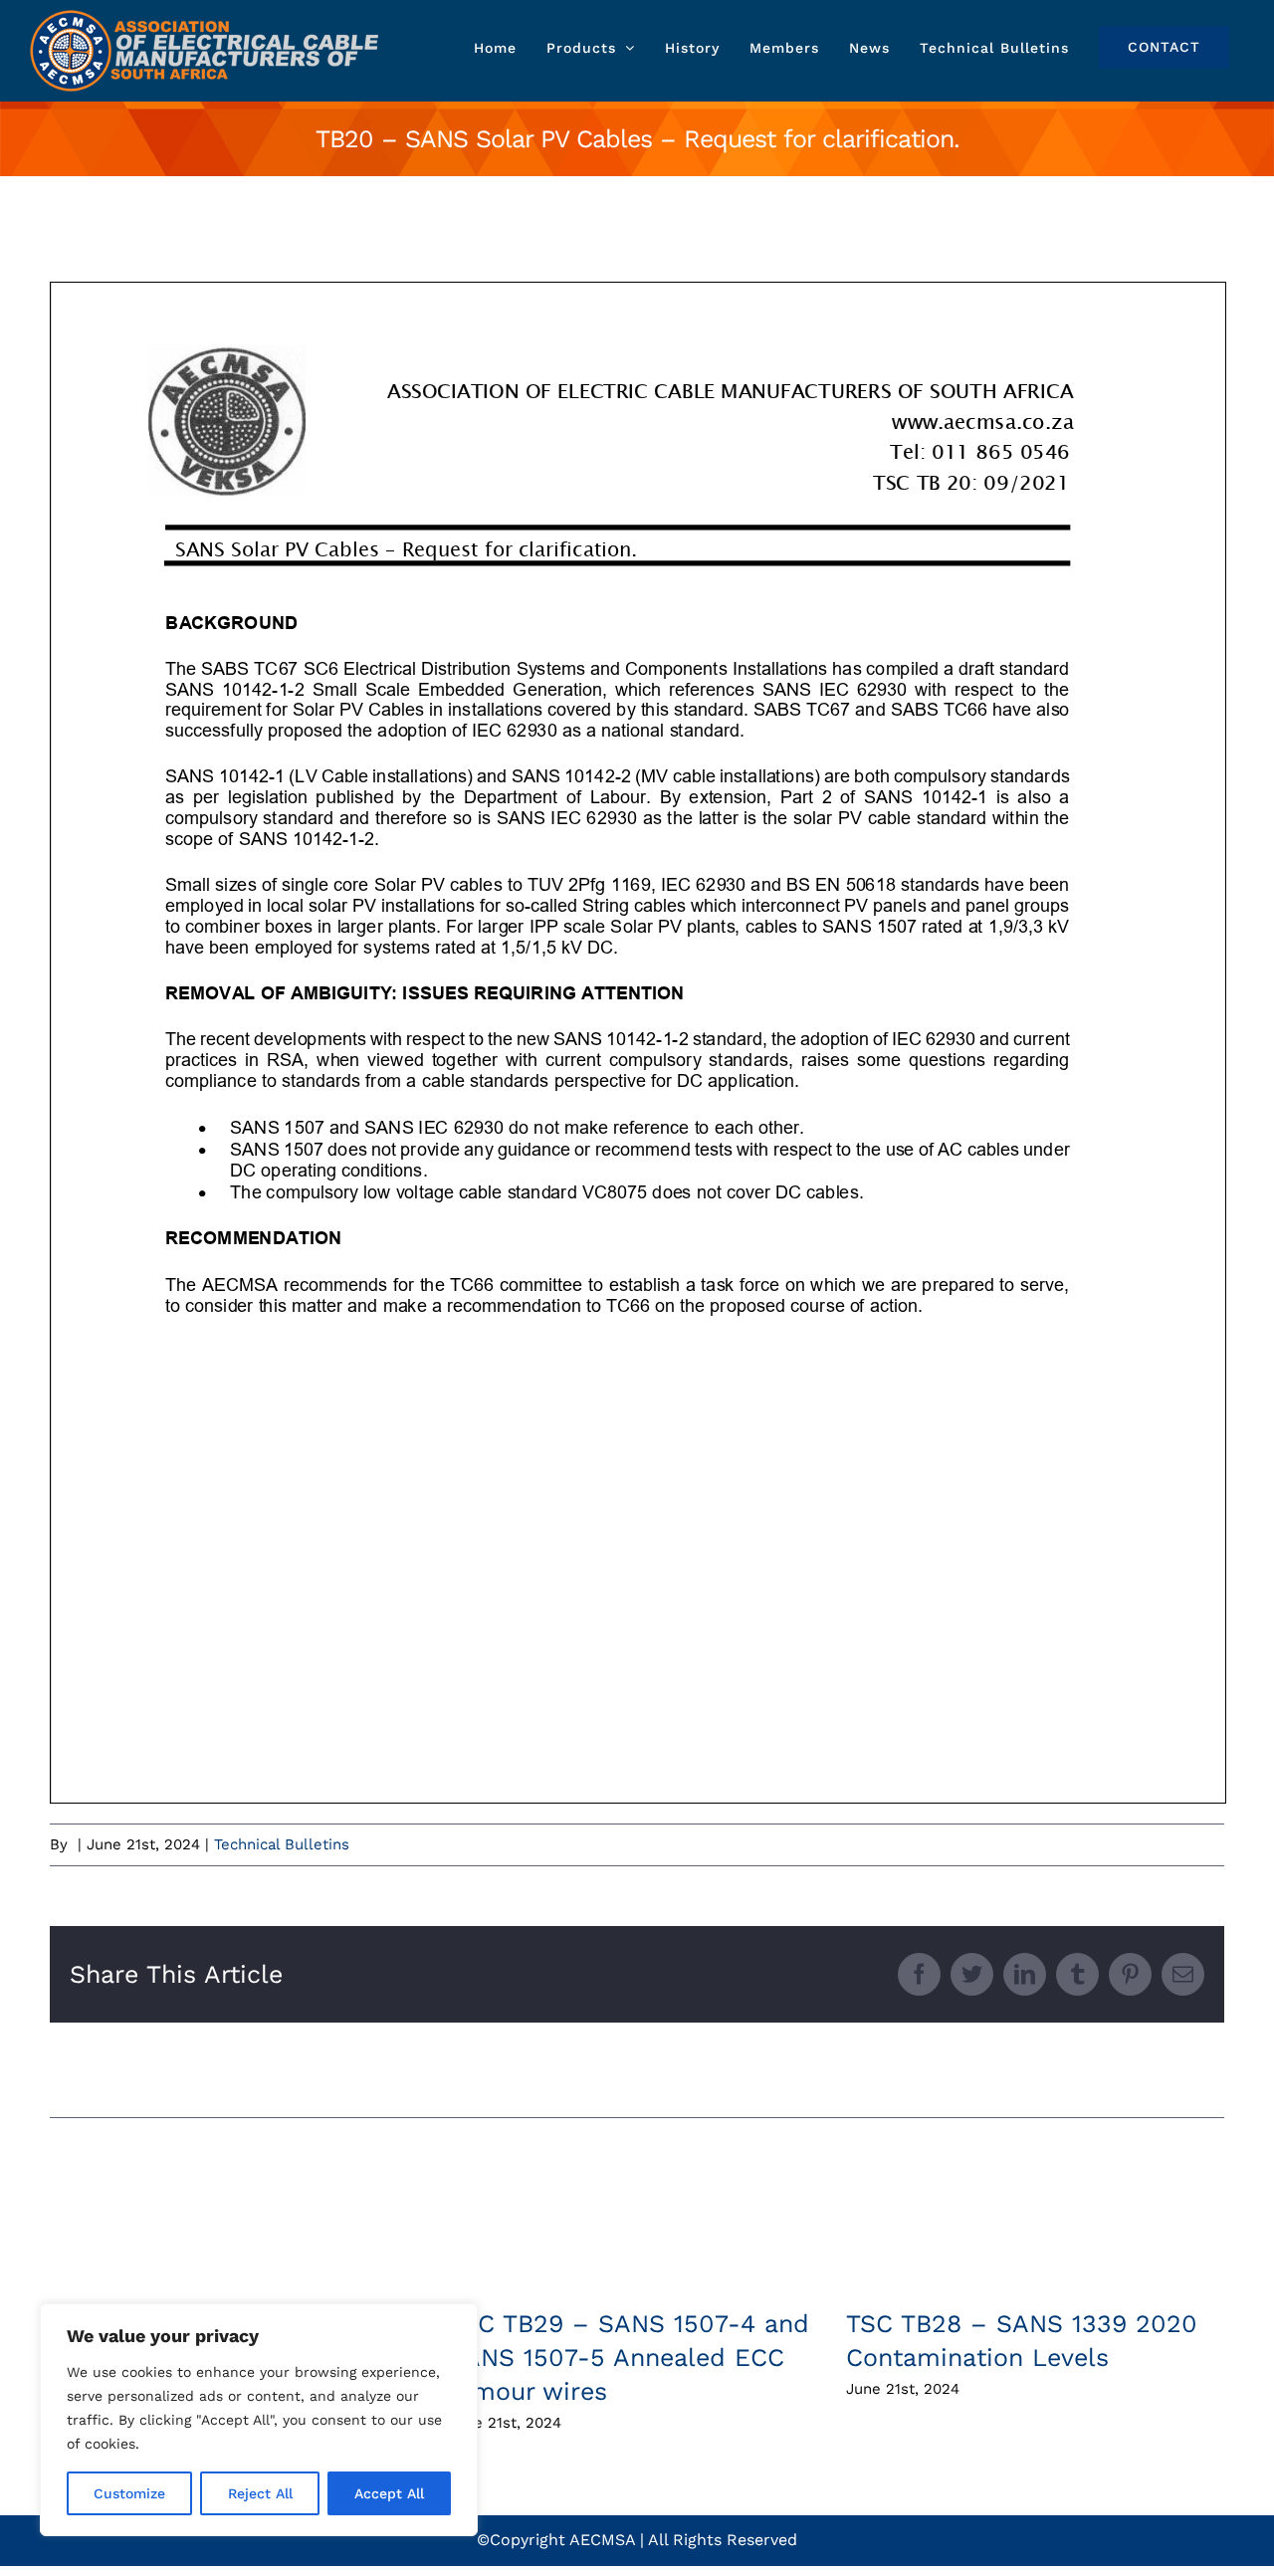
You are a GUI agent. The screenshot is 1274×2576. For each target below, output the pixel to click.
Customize (129, 2493)
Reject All (260, 2493)
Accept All (389, 2493)
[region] (259, 2420)
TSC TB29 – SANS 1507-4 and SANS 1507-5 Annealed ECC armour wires (629, 2358)
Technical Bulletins (282, 1844)
